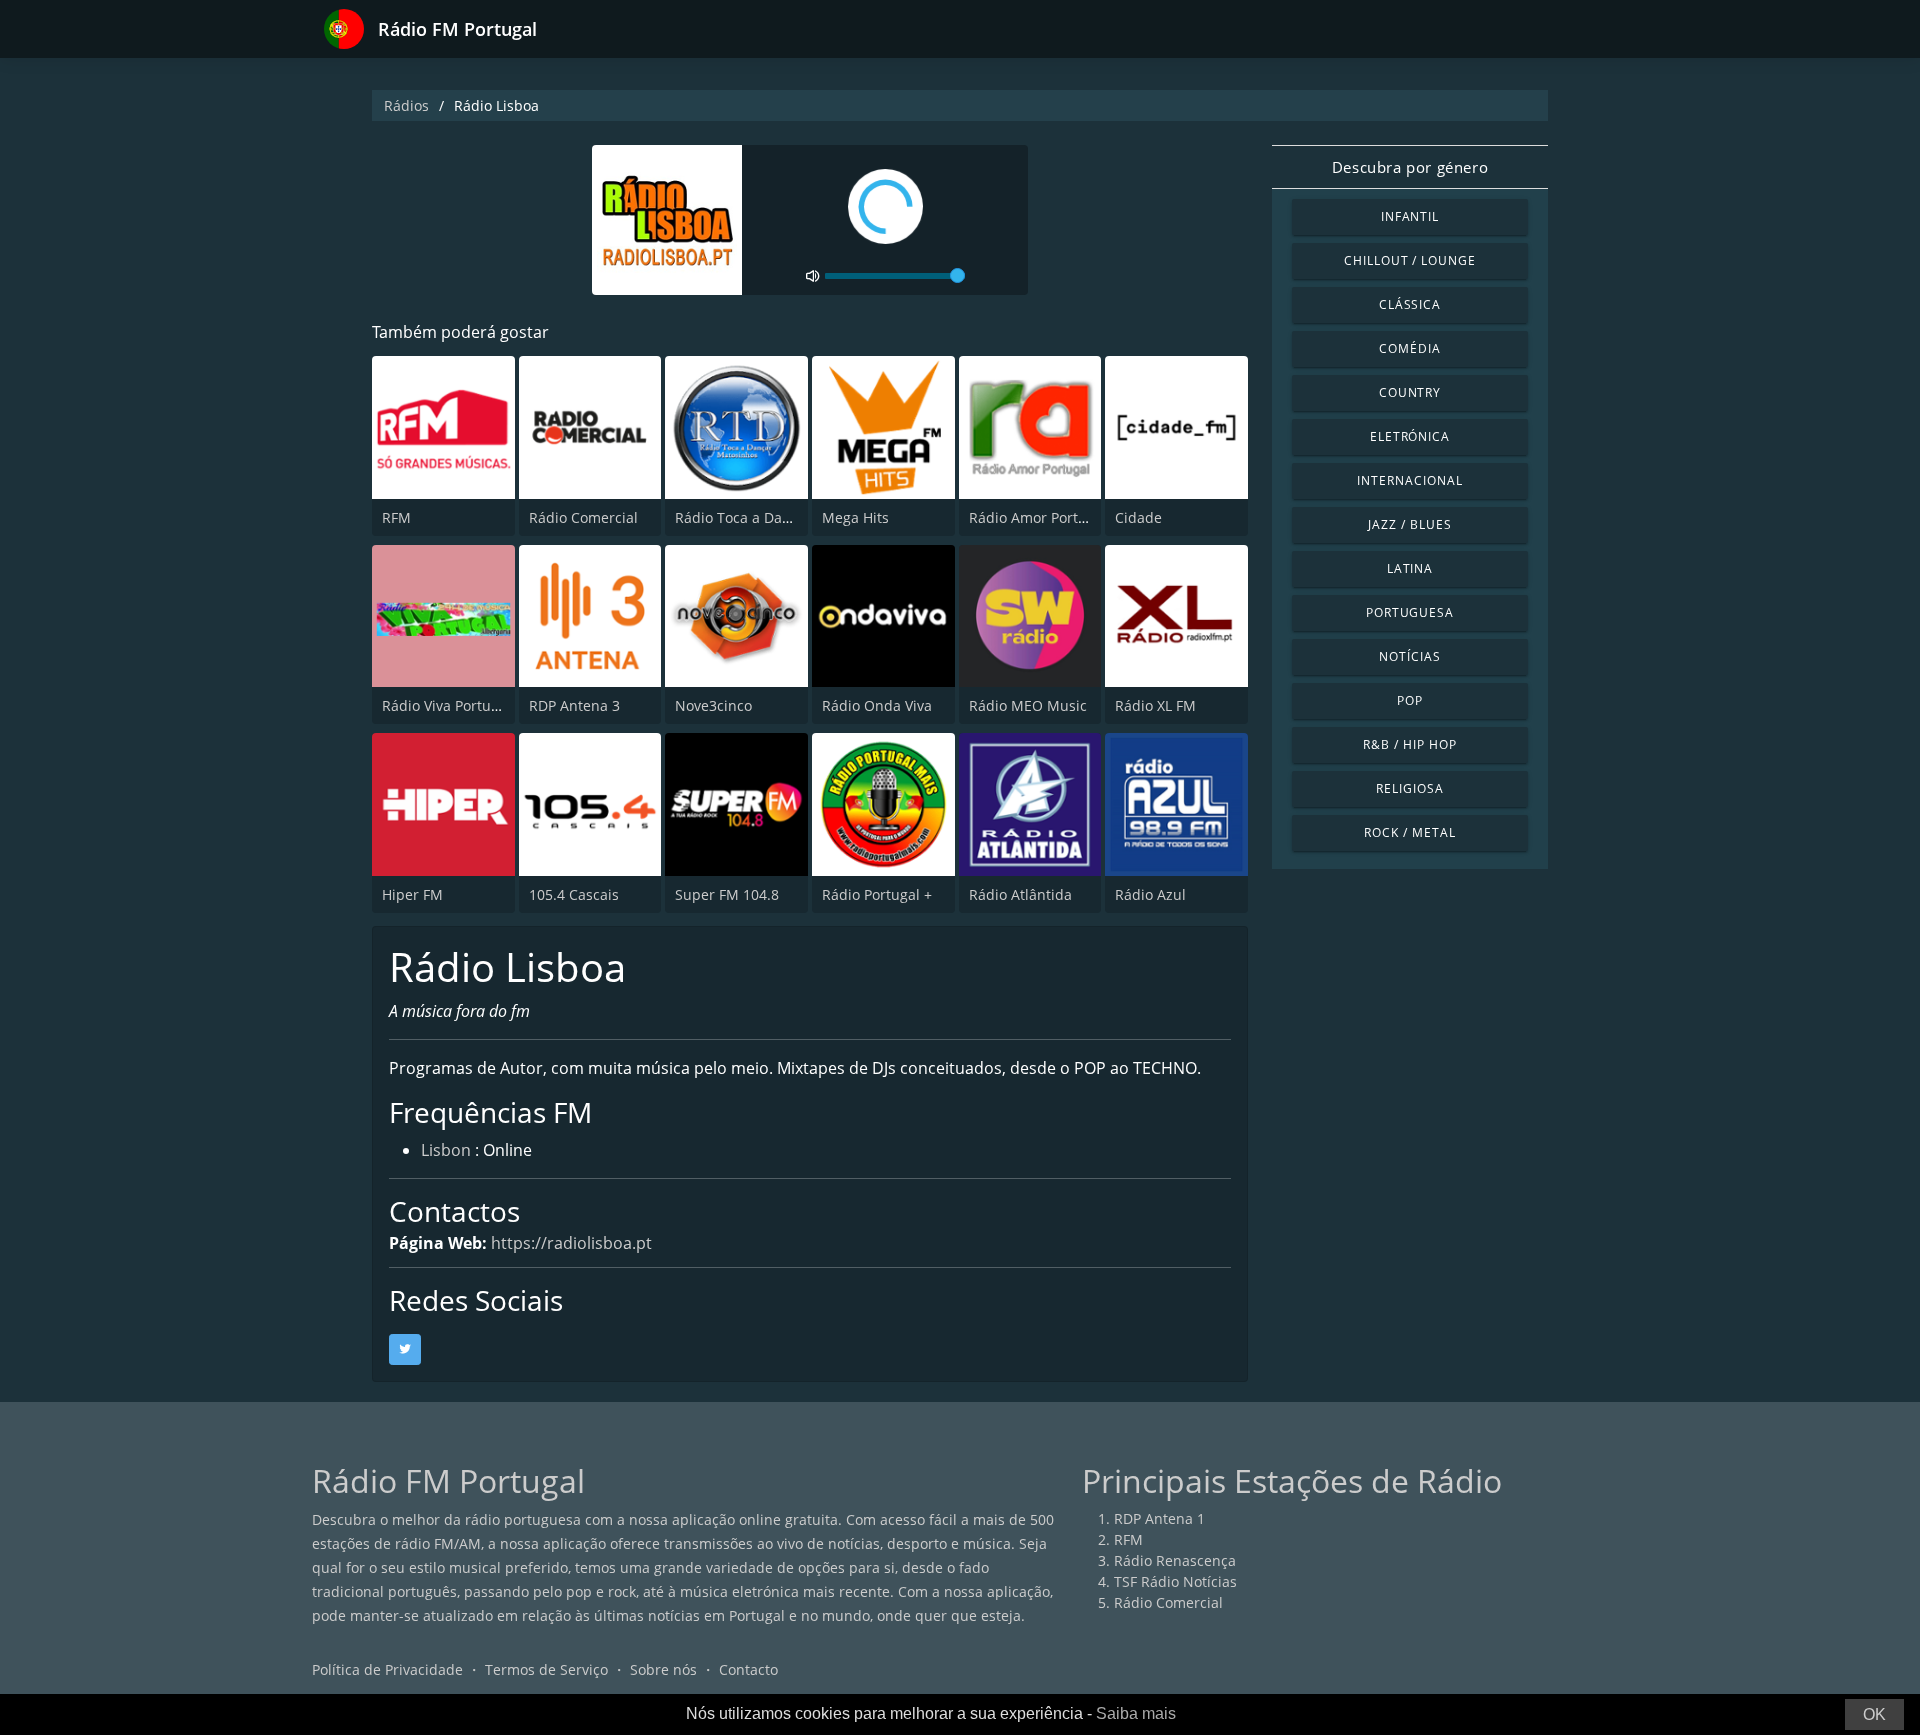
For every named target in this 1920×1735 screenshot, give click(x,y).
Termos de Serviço (546, 1669)
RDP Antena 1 (1159, 1518)
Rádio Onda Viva (877, 705)
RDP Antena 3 (574, 705)
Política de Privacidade (387, 1669)
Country (1410, 392)
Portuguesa (1410, 612)
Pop (1410, 700)
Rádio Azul (1150, 894)
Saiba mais (1136, 1713)
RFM (396, 517)
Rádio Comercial (583, 517)
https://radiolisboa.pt (571, 1243)
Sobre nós (663, 1669)
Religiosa (1410, 788)
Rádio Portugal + (877, 894)
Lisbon (446, 1150)
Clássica (1410, 304)
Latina (1410, 568)
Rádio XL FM (1155, 705)
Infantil (1410, 216)
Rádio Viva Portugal (446, 705)
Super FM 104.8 (727, 894)
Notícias (1410, 656)
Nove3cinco (713, 705)
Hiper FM (412, 894)
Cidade (1138, 517)
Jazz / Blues (1410, 524)
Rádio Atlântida (1020, 894)
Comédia (1410, 348)
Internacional (1409, 480)
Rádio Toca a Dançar (743, 517)
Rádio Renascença (1175, 1560)
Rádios (406, 105)
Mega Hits (855, 517)
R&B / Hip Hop (1409, 744)
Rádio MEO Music (1028, 705)
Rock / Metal (1410, 832)
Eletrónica (1410, 436)
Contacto (748, 1669)
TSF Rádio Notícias (1175, 1581)
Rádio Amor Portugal (1038, 517)
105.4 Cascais (574, 894)
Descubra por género (1410, 167)
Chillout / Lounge (1410, 260)
